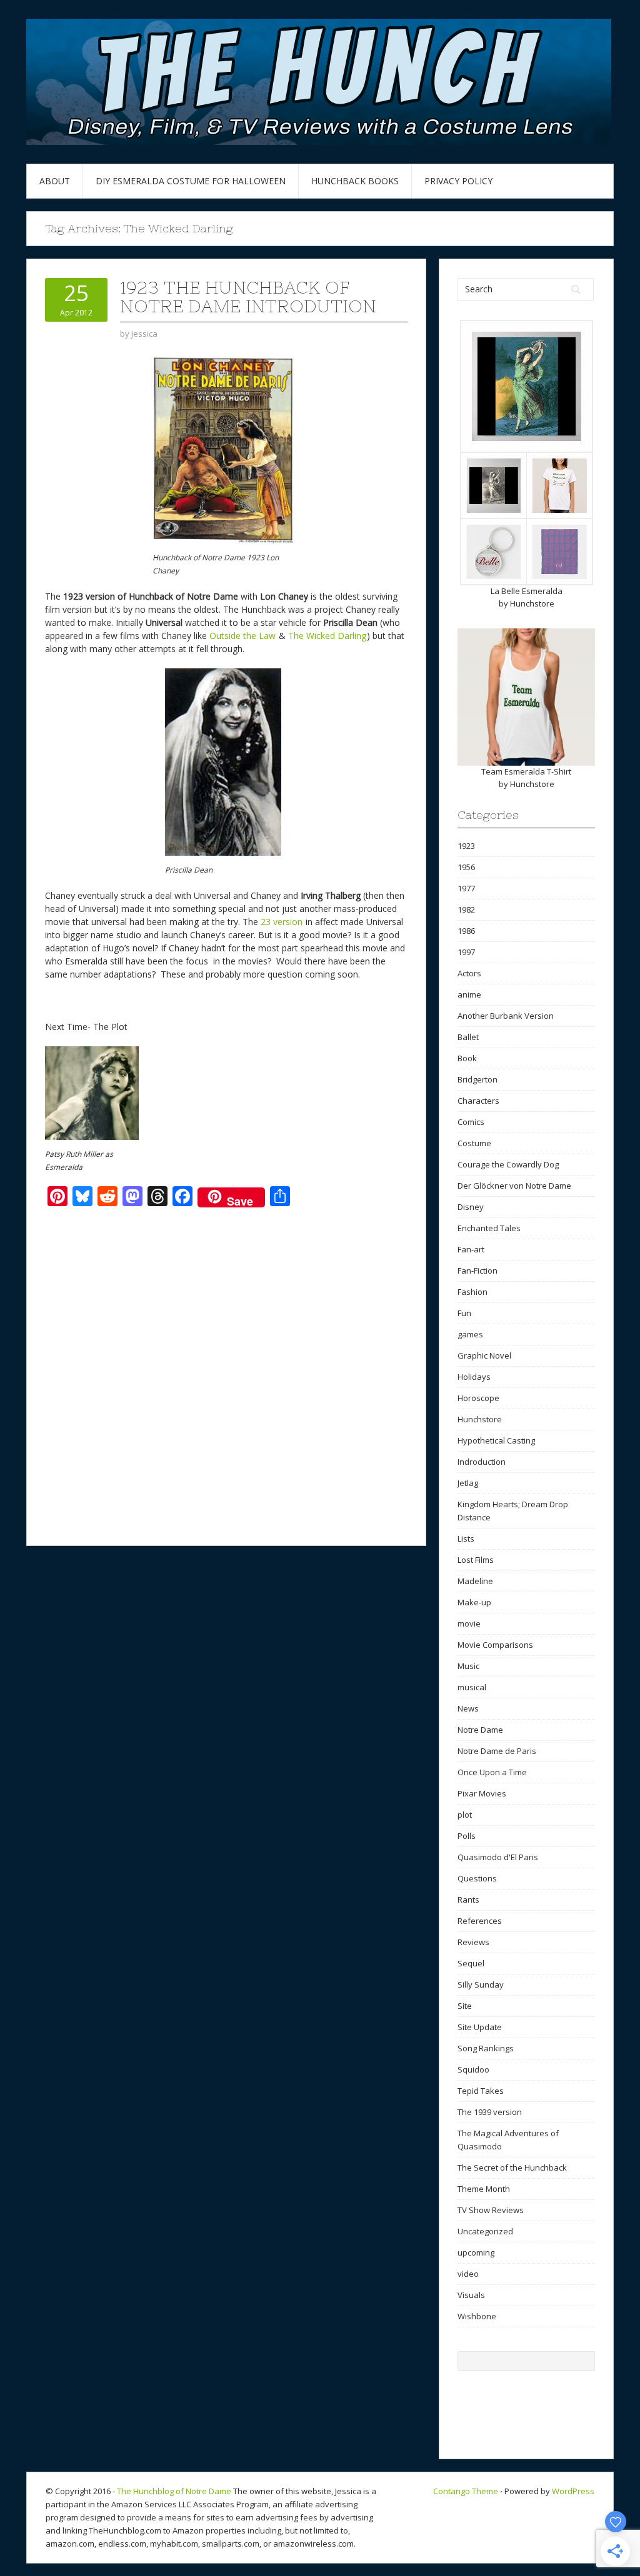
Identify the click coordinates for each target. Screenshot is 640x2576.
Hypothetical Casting (496, 1440)
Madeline (475, 1581)
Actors (469, 973)
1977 (466, 888)
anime (469, 994)
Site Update (480, 2027)
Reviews (473, 1942)
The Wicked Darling (327, 636)
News (468, 1708)
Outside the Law (242, 636)
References (480, 1921)
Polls (467, 1836)
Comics (471, 1122)
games (470, 1334)
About (55, 181)
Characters (478, 1101)
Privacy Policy (458, 181)
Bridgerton (477, 1079)
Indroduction (482, 1462)
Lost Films (476, 1560)
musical (472, 1687)
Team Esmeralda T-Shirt (526, 771)
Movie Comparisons (495, 1645)
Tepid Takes (481, 2091)
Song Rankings (486, 2048)
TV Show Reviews (491, 2210)
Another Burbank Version (506, 1016)
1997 (466, 952)
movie (469, 1623)
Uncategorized (485, 2231)
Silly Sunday (481, 1984)
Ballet (468, 1037)
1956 (466, 867)
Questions (477, 1878)
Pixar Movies (482, 1793)
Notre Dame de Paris (497, 1751)
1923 (466, 846)
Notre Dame (480, 1730)
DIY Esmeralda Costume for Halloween (191, 181)
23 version (282, 922)
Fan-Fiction (477, 1271)
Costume (474, 1143)
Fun (464, 1313)
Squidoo (473, 2069)
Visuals (471, 2295)
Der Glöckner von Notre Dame (514, 1186)
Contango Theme (466, 2491)
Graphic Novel (484, 1355)
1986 (466, 931)
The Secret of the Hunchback (512, 2167)
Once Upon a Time (492, 1772)
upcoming (476, 2252)
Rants (468, 1900)
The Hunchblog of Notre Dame (174, 2491)
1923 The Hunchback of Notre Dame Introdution (248, 297)
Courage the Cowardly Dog (508, 1164)
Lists (466, 1538)
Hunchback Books (355, 181)
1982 (466, 909)
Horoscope (478, 1398)
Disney (471, 1207)
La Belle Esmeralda (527, 591)
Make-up (474, 1602)
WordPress (573, 2491)
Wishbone (477, 2316)
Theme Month (484, 2189)
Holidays (474, 1377)
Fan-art (471, 1249)
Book (467, 1058)
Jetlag (468, 1483)
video (468, 2274)
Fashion (472, 1292)
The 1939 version (490, 2112)
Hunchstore (532, 603)
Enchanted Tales (489, 1228)
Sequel (471, 1963)
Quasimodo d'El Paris (498, 1857)
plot (465, 1815)
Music (468, 1666)
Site (465, 2006)
